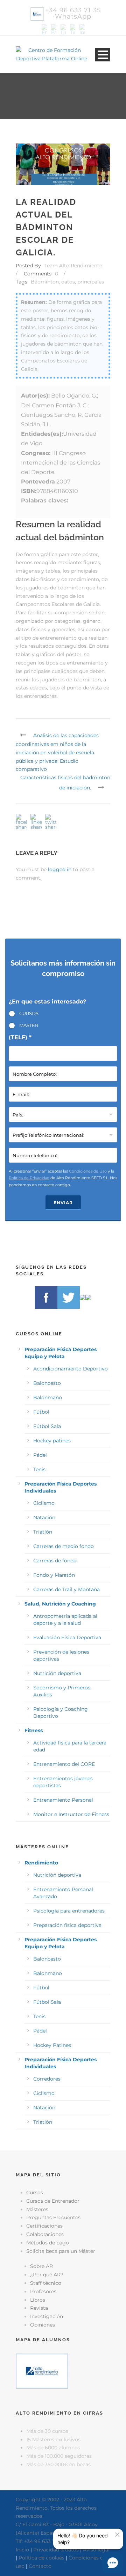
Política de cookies (41, 2558)
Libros (38, 2300)
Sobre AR (41, 2266)
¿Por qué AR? (47, 2275)
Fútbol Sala (47, 1426)
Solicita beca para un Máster (61, 2251)
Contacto (40, 2566)
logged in (60, 869)
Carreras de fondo (55, 1561)
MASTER (29, 1025)
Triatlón (43, 1532)
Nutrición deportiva (57, 1673)
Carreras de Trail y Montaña (66, 1589)
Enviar (63, 1203)
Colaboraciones (45, 2234)
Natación (44, 1517)
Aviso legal (96, 2550)
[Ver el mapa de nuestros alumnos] (42, 2371)
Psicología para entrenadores (69, 1911)
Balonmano (48, 1397)
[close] (117, 2535)
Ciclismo (44, 1503)
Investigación (47, 2316)
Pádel (40, 1455)
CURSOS (29, 1013)
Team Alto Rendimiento (73, 266)
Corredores (47, 2079)
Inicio (22, 2550)
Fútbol (41, 1412)
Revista (39, 2308)
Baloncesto (47, 1383)
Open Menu (103, 55)
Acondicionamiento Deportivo (71, 1369)
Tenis (39, 1469)
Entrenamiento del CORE (64, 1764)
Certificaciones (44, 2226)
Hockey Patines (52, 2045)
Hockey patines (52, 1441)
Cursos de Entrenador (53, 2201)
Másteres (37, 2209)
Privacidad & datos (56, 2550)
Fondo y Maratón (54, 1575)
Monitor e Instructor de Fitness (71, 1814)
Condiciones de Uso (88, 1171)
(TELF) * (20, 1037)
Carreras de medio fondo (64, 1546)
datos (68, 282)
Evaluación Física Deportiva (67, 1637)
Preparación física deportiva (67, 1925)
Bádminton (45, 282)
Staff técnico (46, 2283)
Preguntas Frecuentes (53, 2217)
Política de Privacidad (29, 1178)
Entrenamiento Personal (63, 1800)
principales (91, 282)
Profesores (43, 2291)
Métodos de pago (48, 2243)
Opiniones (43, 2325)
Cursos (35, 2193)
